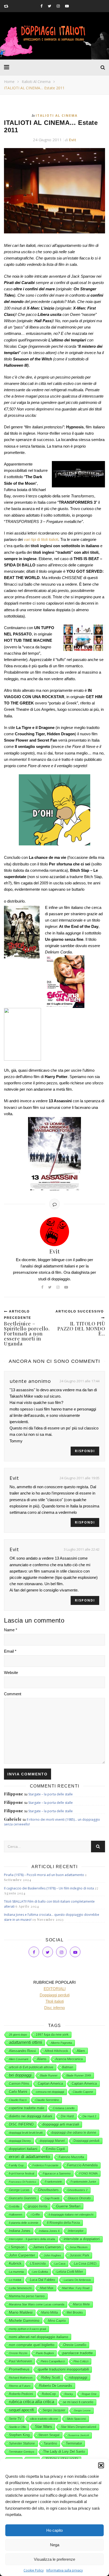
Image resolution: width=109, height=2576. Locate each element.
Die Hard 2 (89, 2116)
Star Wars (44, 2427)
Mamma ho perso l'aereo (27, 2296)
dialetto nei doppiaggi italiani (31, 2116)
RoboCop (49, 2394)
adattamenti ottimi (26, 2042)
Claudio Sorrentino (47, 2100)
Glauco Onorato (79, 2198)
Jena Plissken (79, 2247)
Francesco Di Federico (23, 2182)
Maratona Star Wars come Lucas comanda (37, 2304)
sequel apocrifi (21, 2410)
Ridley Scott (51, 2377)
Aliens (42, 2059)
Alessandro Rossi (22, 2051)
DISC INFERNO (21, 2124)
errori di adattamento (29, 2157)
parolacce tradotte (78, 2353)
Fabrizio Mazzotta (71, 2157)
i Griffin (35, 2215)
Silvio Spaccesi (76, 2419)
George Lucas (19, 2190)
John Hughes (53, 2255)
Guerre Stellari (68, 2206)
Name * (11, 1630)
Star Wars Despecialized (79, 2427)
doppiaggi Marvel (52, 2141)
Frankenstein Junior (83, 2182)
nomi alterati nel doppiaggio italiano (39, 2337)
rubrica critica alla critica (32, 2402)
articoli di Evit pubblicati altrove (31, 2067)
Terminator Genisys (22, 2452)
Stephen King (19, 2435)
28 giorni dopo (18, 2035)
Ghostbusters (48, 2190)
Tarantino (50, 2443)
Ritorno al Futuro (20, 2386)
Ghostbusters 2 (78, 2190)
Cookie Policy (34, 2570)
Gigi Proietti (52, 2198)
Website (11, 1673)
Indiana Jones (20, 2231)
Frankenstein (53, 2182)
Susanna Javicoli (79, 2435)
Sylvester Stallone (22, 2443)
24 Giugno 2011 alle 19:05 (80, 1478)
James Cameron (47, 2247)
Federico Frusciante (46, 2165)
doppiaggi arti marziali (61, 2124)
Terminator (74, 2443)
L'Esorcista (38, 2264)
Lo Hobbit (15, 2280)
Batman (68, 2067)
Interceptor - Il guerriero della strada (32, 2239)
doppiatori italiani (23, 2149)
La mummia (16, 2272)
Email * (10, 1651)
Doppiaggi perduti (87, 2141)
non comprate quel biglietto (32, 2345)
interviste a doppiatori (82, 2239)
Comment (13, 1694)
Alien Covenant (19, 2059)
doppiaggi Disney (20, 2141)
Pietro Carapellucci (53, 2361)
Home (9, 82)
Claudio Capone (83, 2092)
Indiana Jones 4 (49, 2231)
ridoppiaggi (78, 2377)
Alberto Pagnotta (61, 2043)
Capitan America (50, 2083)
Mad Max (47, 2288)
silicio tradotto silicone (44, 2419)
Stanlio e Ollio (18, 2427)
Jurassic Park (80, 2255)
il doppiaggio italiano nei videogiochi (71, 2215)
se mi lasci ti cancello (78, 2402)
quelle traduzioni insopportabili (63, 2369)
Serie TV (15, 2419)
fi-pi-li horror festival (22, 2173)
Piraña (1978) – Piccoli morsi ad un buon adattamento (44, 1875)
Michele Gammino (24, 2320)
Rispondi (85, 1451)
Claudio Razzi (18, 2100)
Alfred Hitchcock (56, 2051)
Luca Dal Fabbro (42, 2280)
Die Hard (67, 2116)
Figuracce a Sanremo (57, 2173)
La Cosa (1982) (85, 2264)
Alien (81, 2051)
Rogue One (89, 2394)
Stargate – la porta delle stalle (51, 1794)
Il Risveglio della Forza (63, 2223)
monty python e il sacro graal (28, 2329)
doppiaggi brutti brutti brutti (26, 2133)
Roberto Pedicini (21, 2394)
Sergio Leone (82, 2410)
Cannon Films (19, 2084)
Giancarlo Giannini (22, 2198)
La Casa (60, 2264)
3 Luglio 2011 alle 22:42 (82, 1549)
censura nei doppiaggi (50, 2092)
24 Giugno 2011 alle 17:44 (80, 1381)
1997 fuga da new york (52, 2035)
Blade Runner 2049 (79, 2075)
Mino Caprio (57, 2321)
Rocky (69, 2394)
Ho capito (54, 2530)
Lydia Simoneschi (20, 2288)
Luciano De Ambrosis (77, 2280)
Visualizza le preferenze (54, 2559)
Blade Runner (49, 2075)
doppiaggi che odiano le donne (74, 2133)
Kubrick (15, 2263)
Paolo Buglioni (45, 2353)
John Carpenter (22, 2255)
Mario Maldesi (21, 2312)
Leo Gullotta (40, 2272)
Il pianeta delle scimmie (24, 2223)
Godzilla (14, 2206)
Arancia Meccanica (69, 2059)
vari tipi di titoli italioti (41, 539)
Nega (55, 2545)
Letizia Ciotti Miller (70, 2272)
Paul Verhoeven (21, 2361)
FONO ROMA (88, 2173)
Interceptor (76, 2231)
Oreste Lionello (75, 2345)
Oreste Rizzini (18, 2353)
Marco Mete (81, 2304)
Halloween (16, 2215)
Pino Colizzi (81, 2361)
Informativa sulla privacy (65, 2570)
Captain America (84, 2084)
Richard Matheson (21, 2378)
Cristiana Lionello (64, 2108)
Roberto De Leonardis (56, 2386)
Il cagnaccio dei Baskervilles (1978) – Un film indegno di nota (49, 1888)
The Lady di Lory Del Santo (64, 2452)
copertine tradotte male (27, 2108)
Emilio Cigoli (56, 2149)
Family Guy (16, 2165)
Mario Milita (50, 2313)
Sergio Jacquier (54, 2410)
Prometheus (19, 2369)
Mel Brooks (75, 2313)
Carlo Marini (18, 2092)
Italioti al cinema (36, 82)
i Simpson (17, 2247)
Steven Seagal (49, 2435)
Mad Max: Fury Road (76, 2288)
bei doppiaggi (20, 2075)
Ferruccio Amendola (82, 2165)
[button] (101, 2465)
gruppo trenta (38, 2206)
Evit (73, 140)
